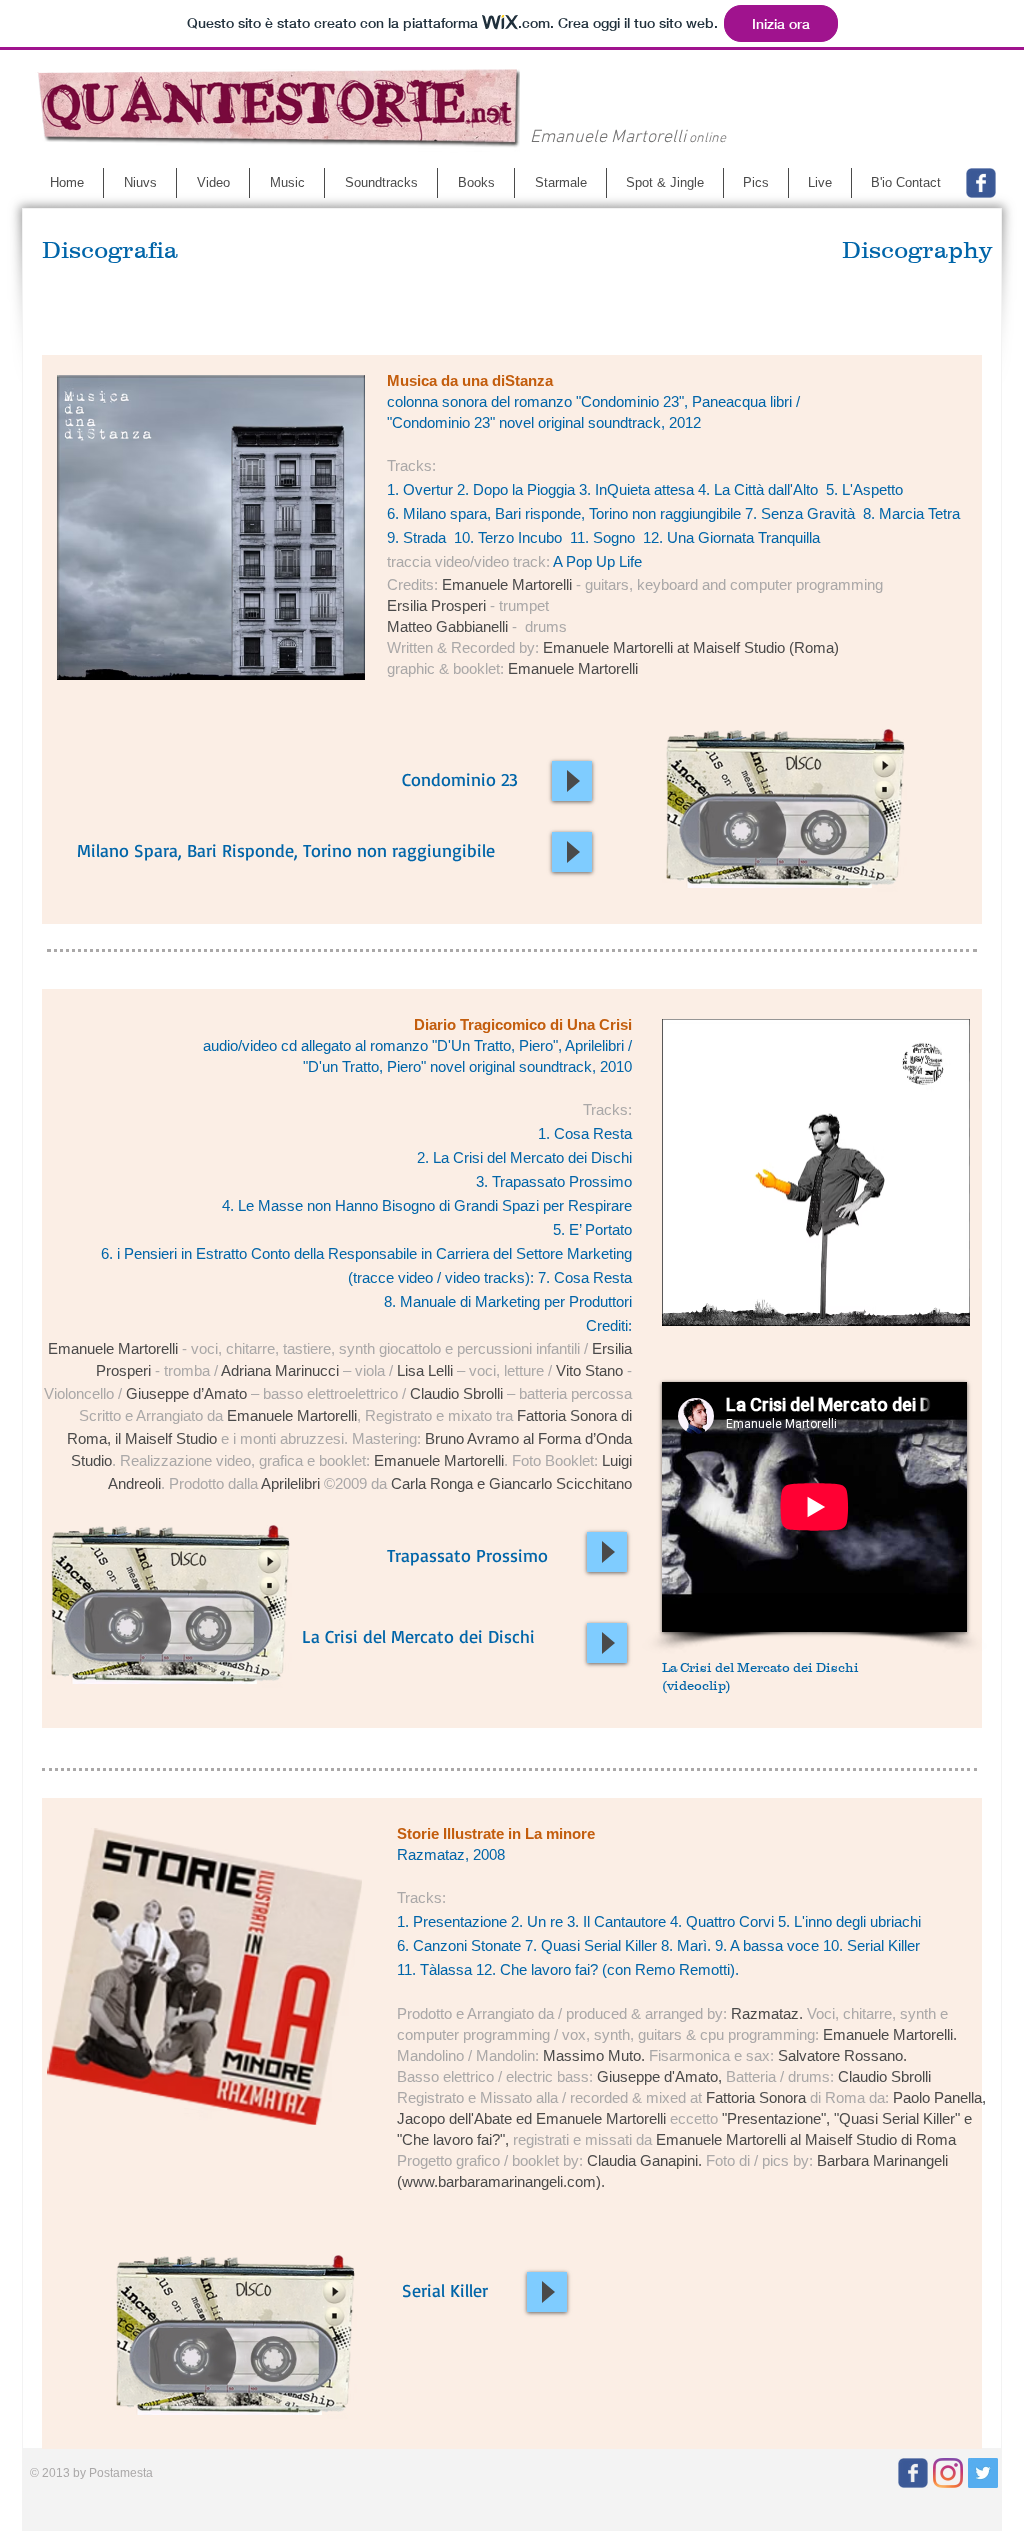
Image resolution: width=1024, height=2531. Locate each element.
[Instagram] (948, 2473)
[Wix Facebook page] (981, 183)
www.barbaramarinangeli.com (499, 2181)
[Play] (572, 781)
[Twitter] (983, 2473)
